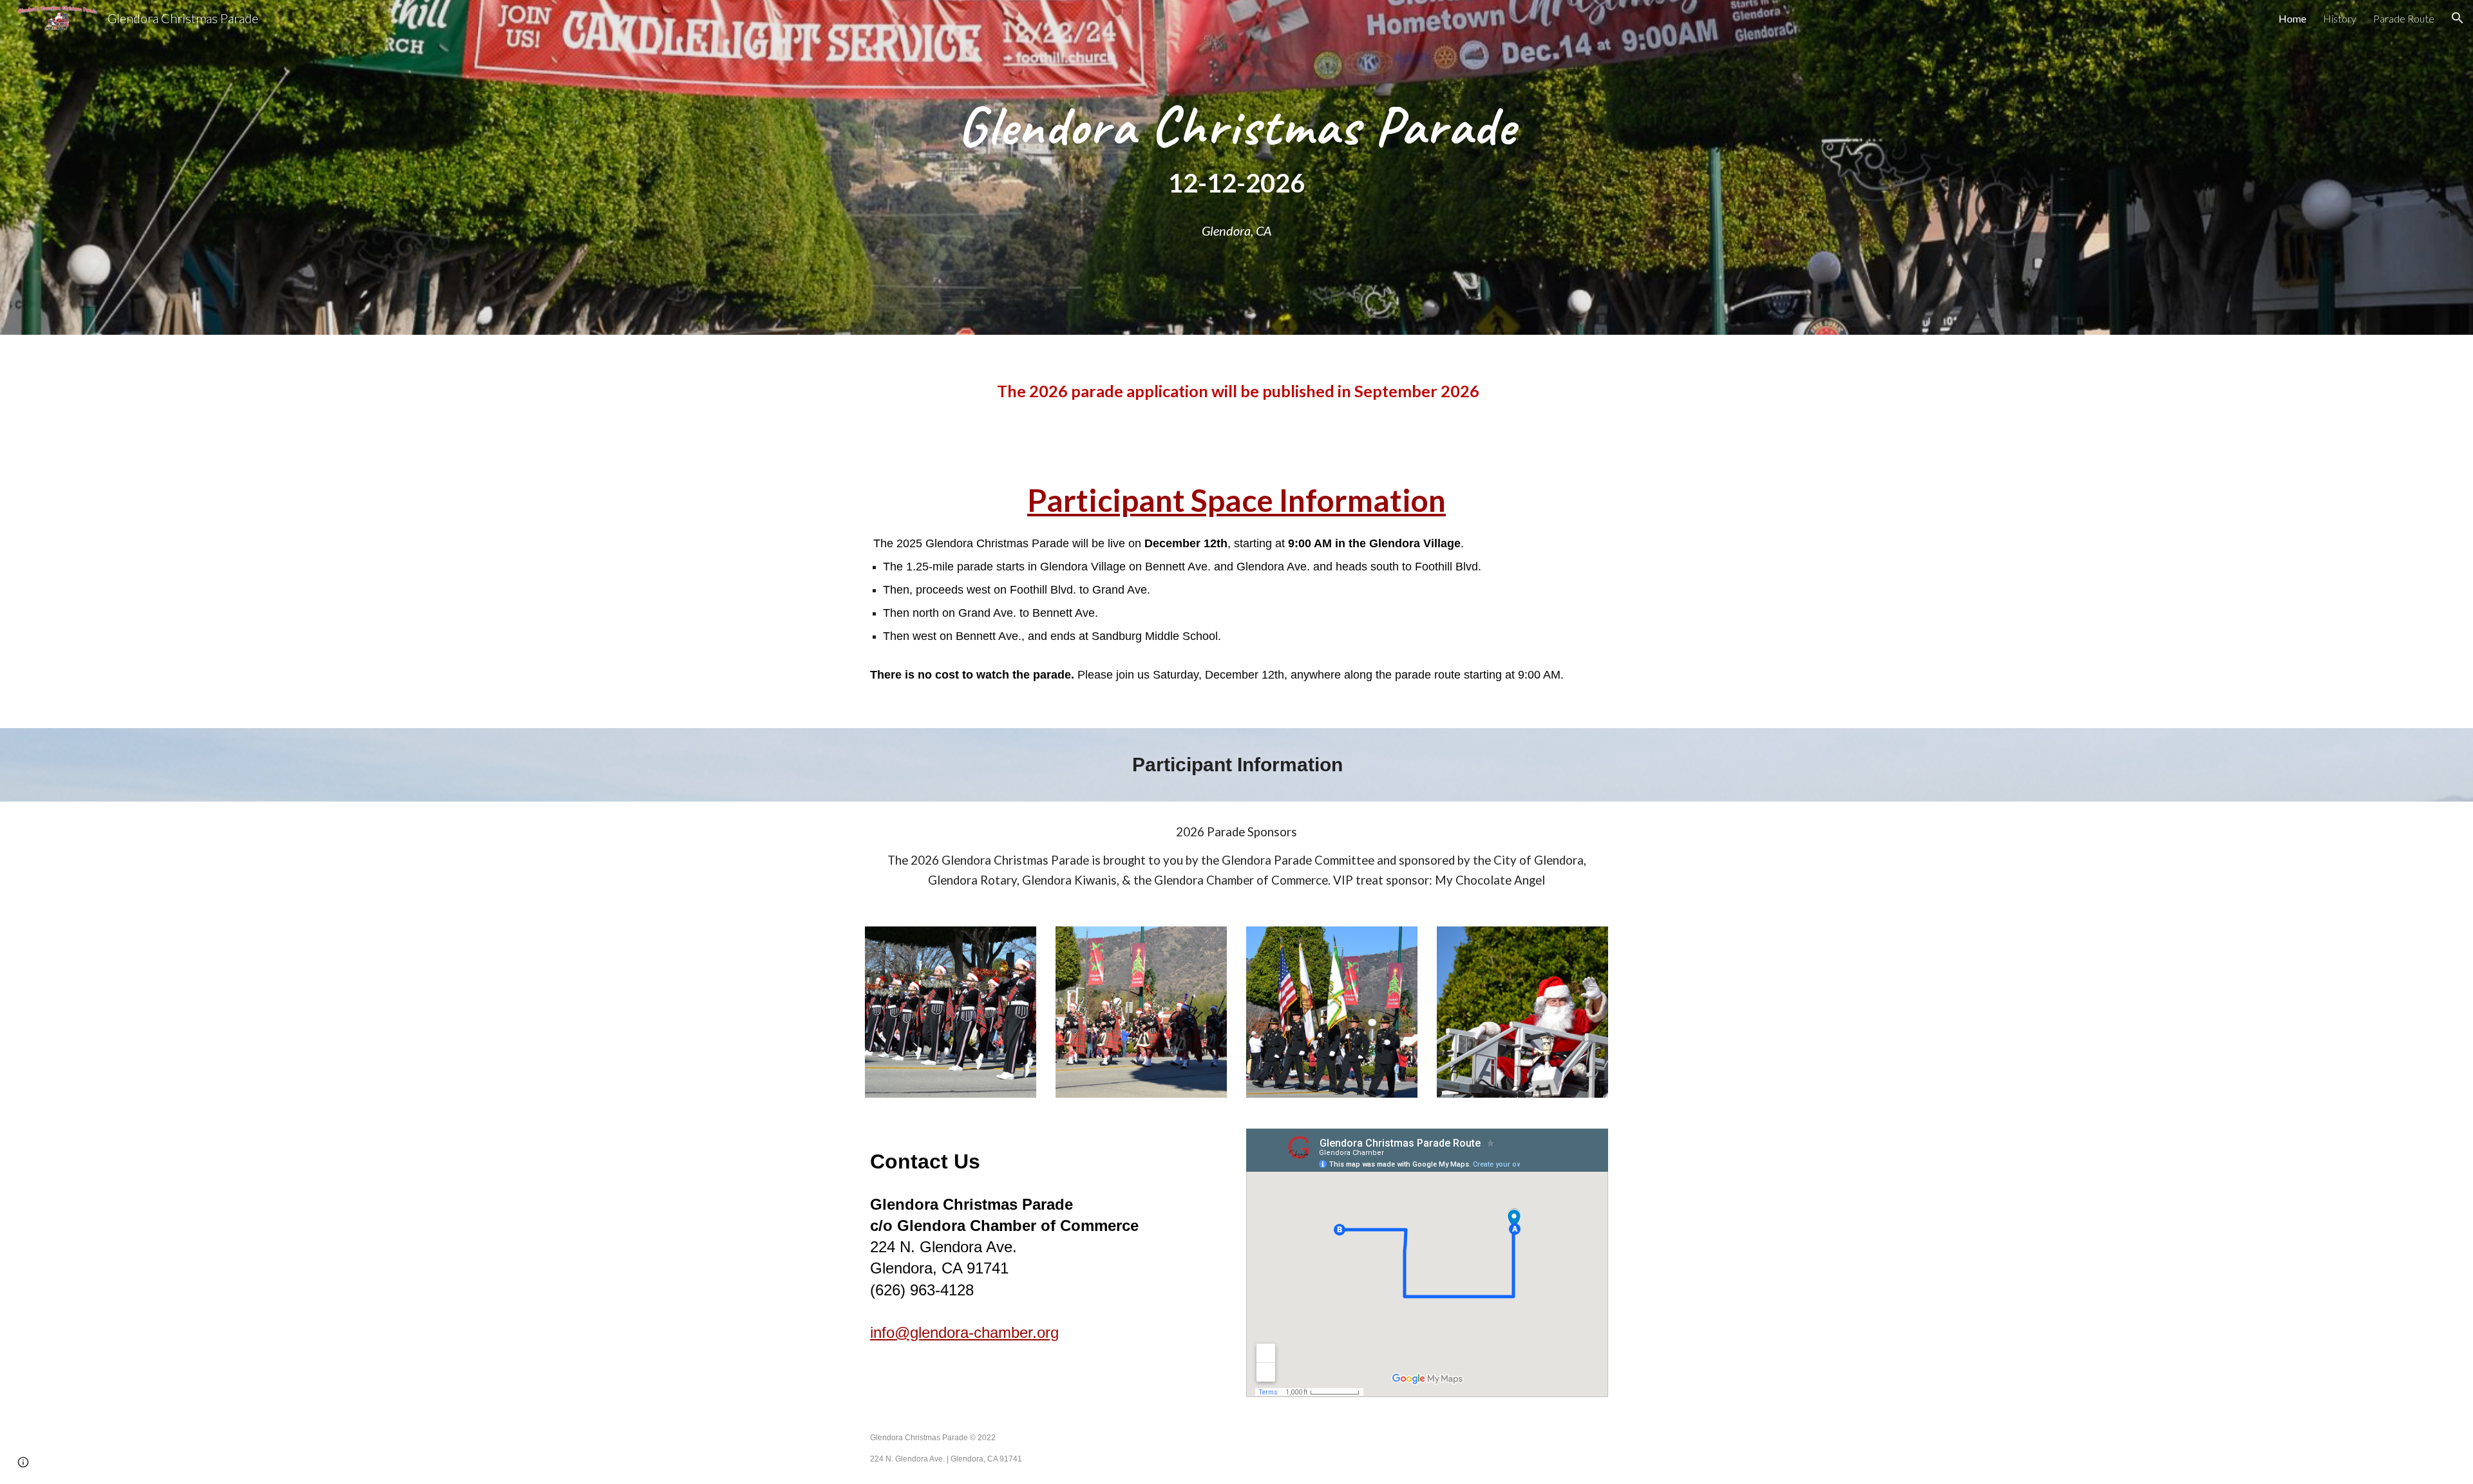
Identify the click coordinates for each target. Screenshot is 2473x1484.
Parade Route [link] (2404, 18)
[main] (1236, 150)
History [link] (2340, 18)
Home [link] (2292, 18)
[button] (2458, 18)
